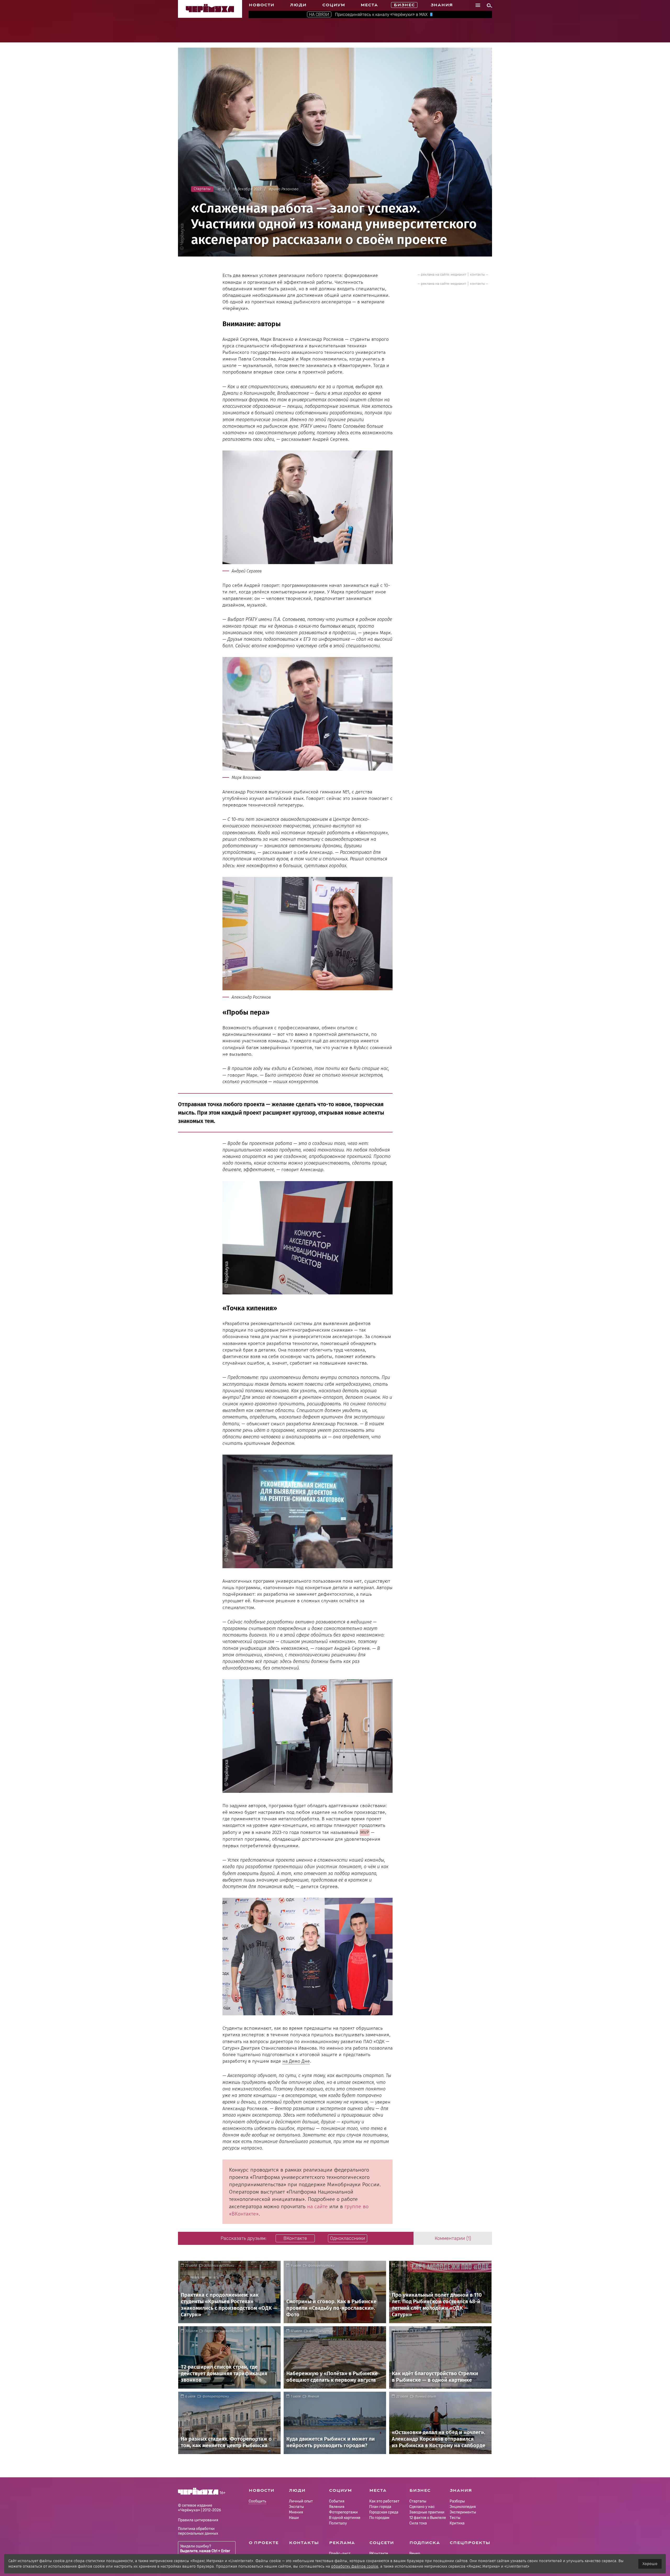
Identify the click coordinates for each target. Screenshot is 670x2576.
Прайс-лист (340, 2554)
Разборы (457, 2501)
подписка (425, 2543)
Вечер (415, 2554)
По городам (379, 2518)
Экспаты (296, 2507)
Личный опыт (426, 2396)
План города (380, 2507)
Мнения (313, 2396)
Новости (261, 5)
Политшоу (338, 2523)
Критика (457, 2523)
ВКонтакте (379, 2554)
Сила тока (418, 2523)
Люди (298, 5)
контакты (478, 274)
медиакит (458, 274)
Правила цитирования (198, 2520)
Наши (294, 2518)
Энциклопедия (463, 2507)
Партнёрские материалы (224, 2331)
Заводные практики (219, 2266)
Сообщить (257, 2502)
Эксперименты (463, 2512)
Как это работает (384, 2501)
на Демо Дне (296, 2061)
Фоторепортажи (321, 2266)
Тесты (455, 2518)
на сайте (317, 2206)
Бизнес (404, 5)
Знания (442, 5)
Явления (337, 2507)
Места (369, 5)
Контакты (304, 2543)
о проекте (264, 2543)
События (337, 2501)
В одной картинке (428, 2331)
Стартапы (418, 2501)
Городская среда (384, 2512)
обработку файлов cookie (355, 2566)
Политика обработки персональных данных (198, 2531)
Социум (334, 5)
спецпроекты (470, 2543)
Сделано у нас (422, 2507)
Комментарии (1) (453, 2238)
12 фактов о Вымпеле (428, 2518)
